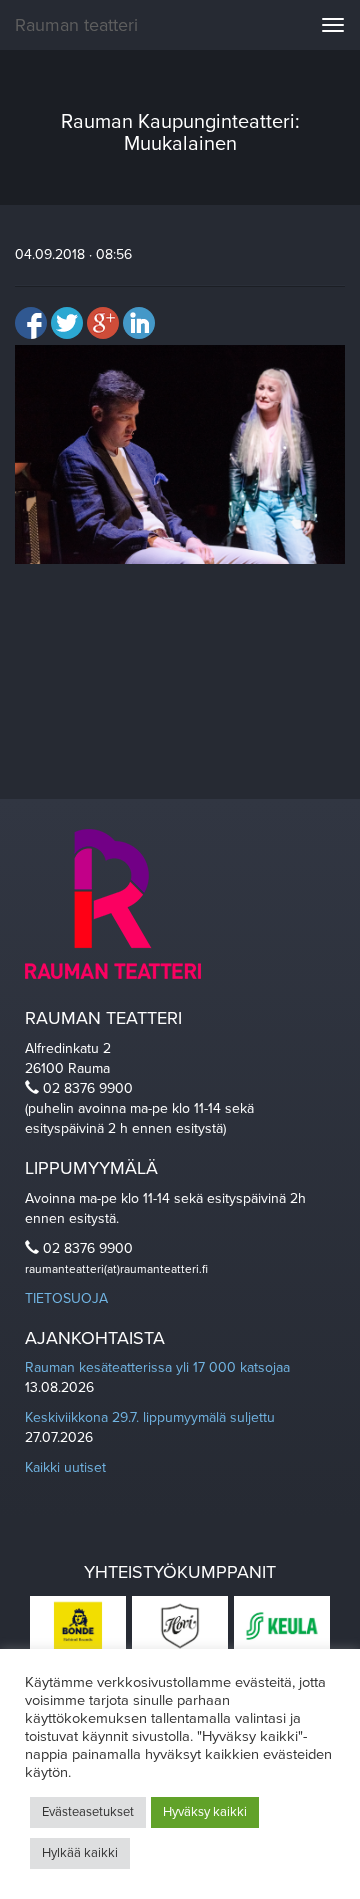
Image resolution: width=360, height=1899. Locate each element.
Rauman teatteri (76, 25)
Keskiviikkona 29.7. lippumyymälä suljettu (150, 1417)
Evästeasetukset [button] (88, 1812)
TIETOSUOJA (66, 1298)
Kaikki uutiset (65, 1467)
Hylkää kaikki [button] (80, 1853)
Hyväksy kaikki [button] (205, 1812)
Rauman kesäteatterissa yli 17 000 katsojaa (157, 1367)
